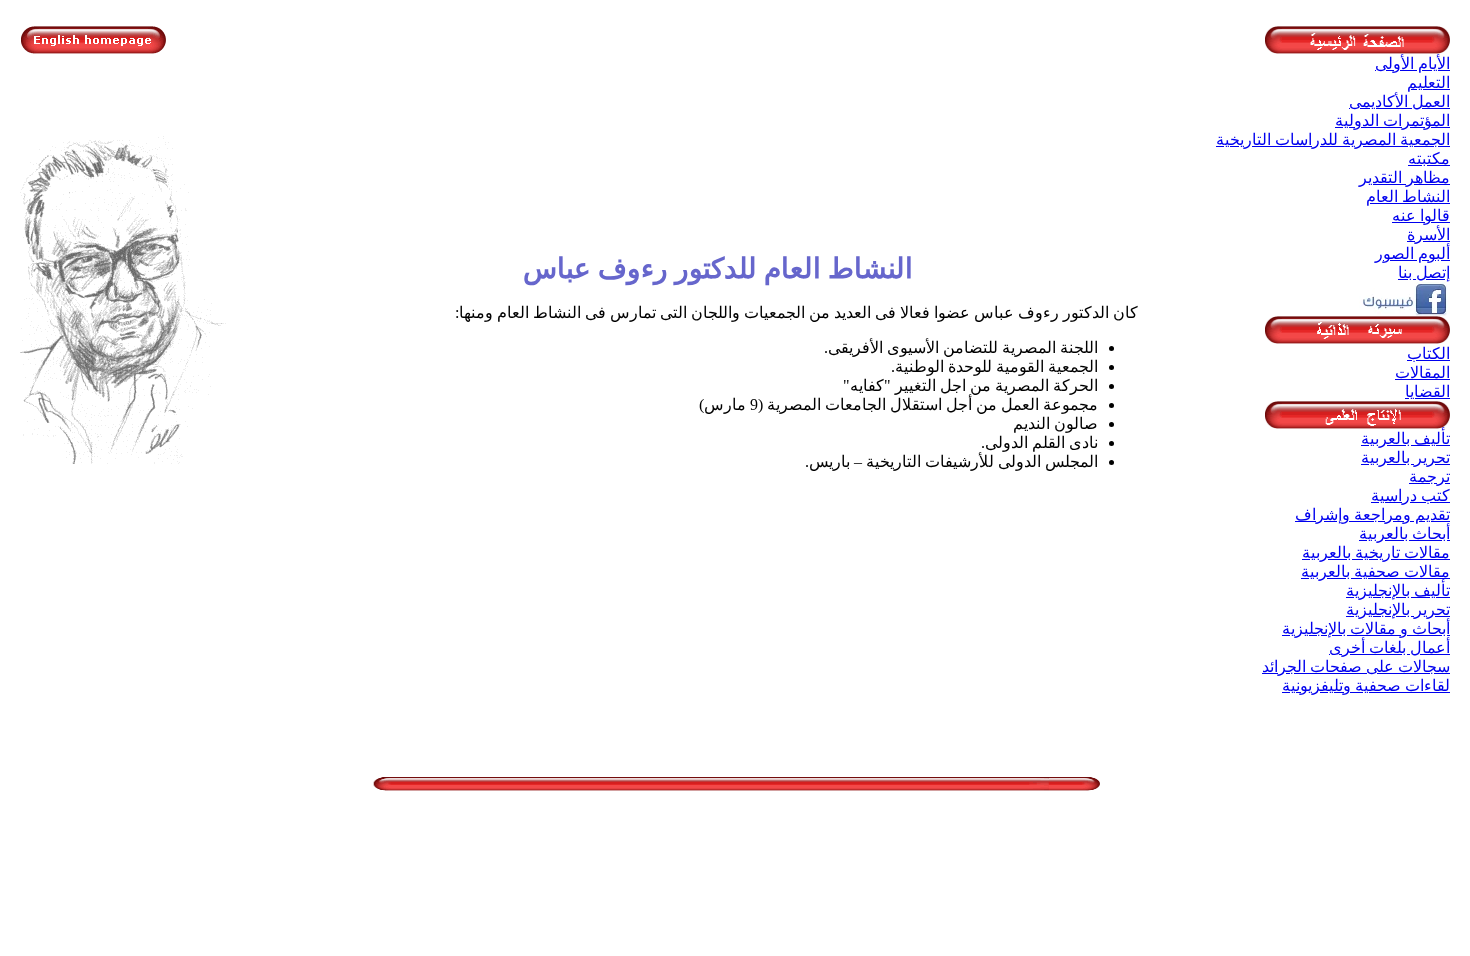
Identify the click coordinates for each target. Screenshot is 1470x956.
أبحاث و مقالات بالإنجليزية (1366, 628)
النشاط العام (1408, 196)
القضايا (1427, 391)
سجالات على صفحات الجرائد (1356, 666)
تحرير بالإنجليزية (1398, 609)
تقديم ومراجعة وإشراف (1372, 514)
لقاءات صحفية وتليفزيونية (1366, 685)
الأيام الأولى (1412, 63)
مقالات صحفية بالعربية (1375, 571)
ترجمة (1429, 476)
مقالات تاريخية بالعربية (1376, 552)
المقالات (1422, 372)
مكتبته (1429, 158)
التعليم (1428, 82)
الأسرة (1428, 234)
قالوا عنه (1421, 215)
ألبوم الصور (1412, 253)
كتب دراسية (1410, 495)
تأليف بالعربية (1405, 438)
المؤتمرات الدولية (1392, 120)
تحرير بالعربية (1405, 457)
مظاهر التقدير (1404, 177)
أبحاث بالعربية (1404, 533)
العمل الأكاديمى (1399, 101)
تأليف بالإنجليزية (1398, 590)
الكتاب (1428, 353)
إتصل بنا (1424, 272)
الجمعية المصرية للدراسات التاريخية (1333, 139)
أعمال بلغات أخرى (1389, 647)
